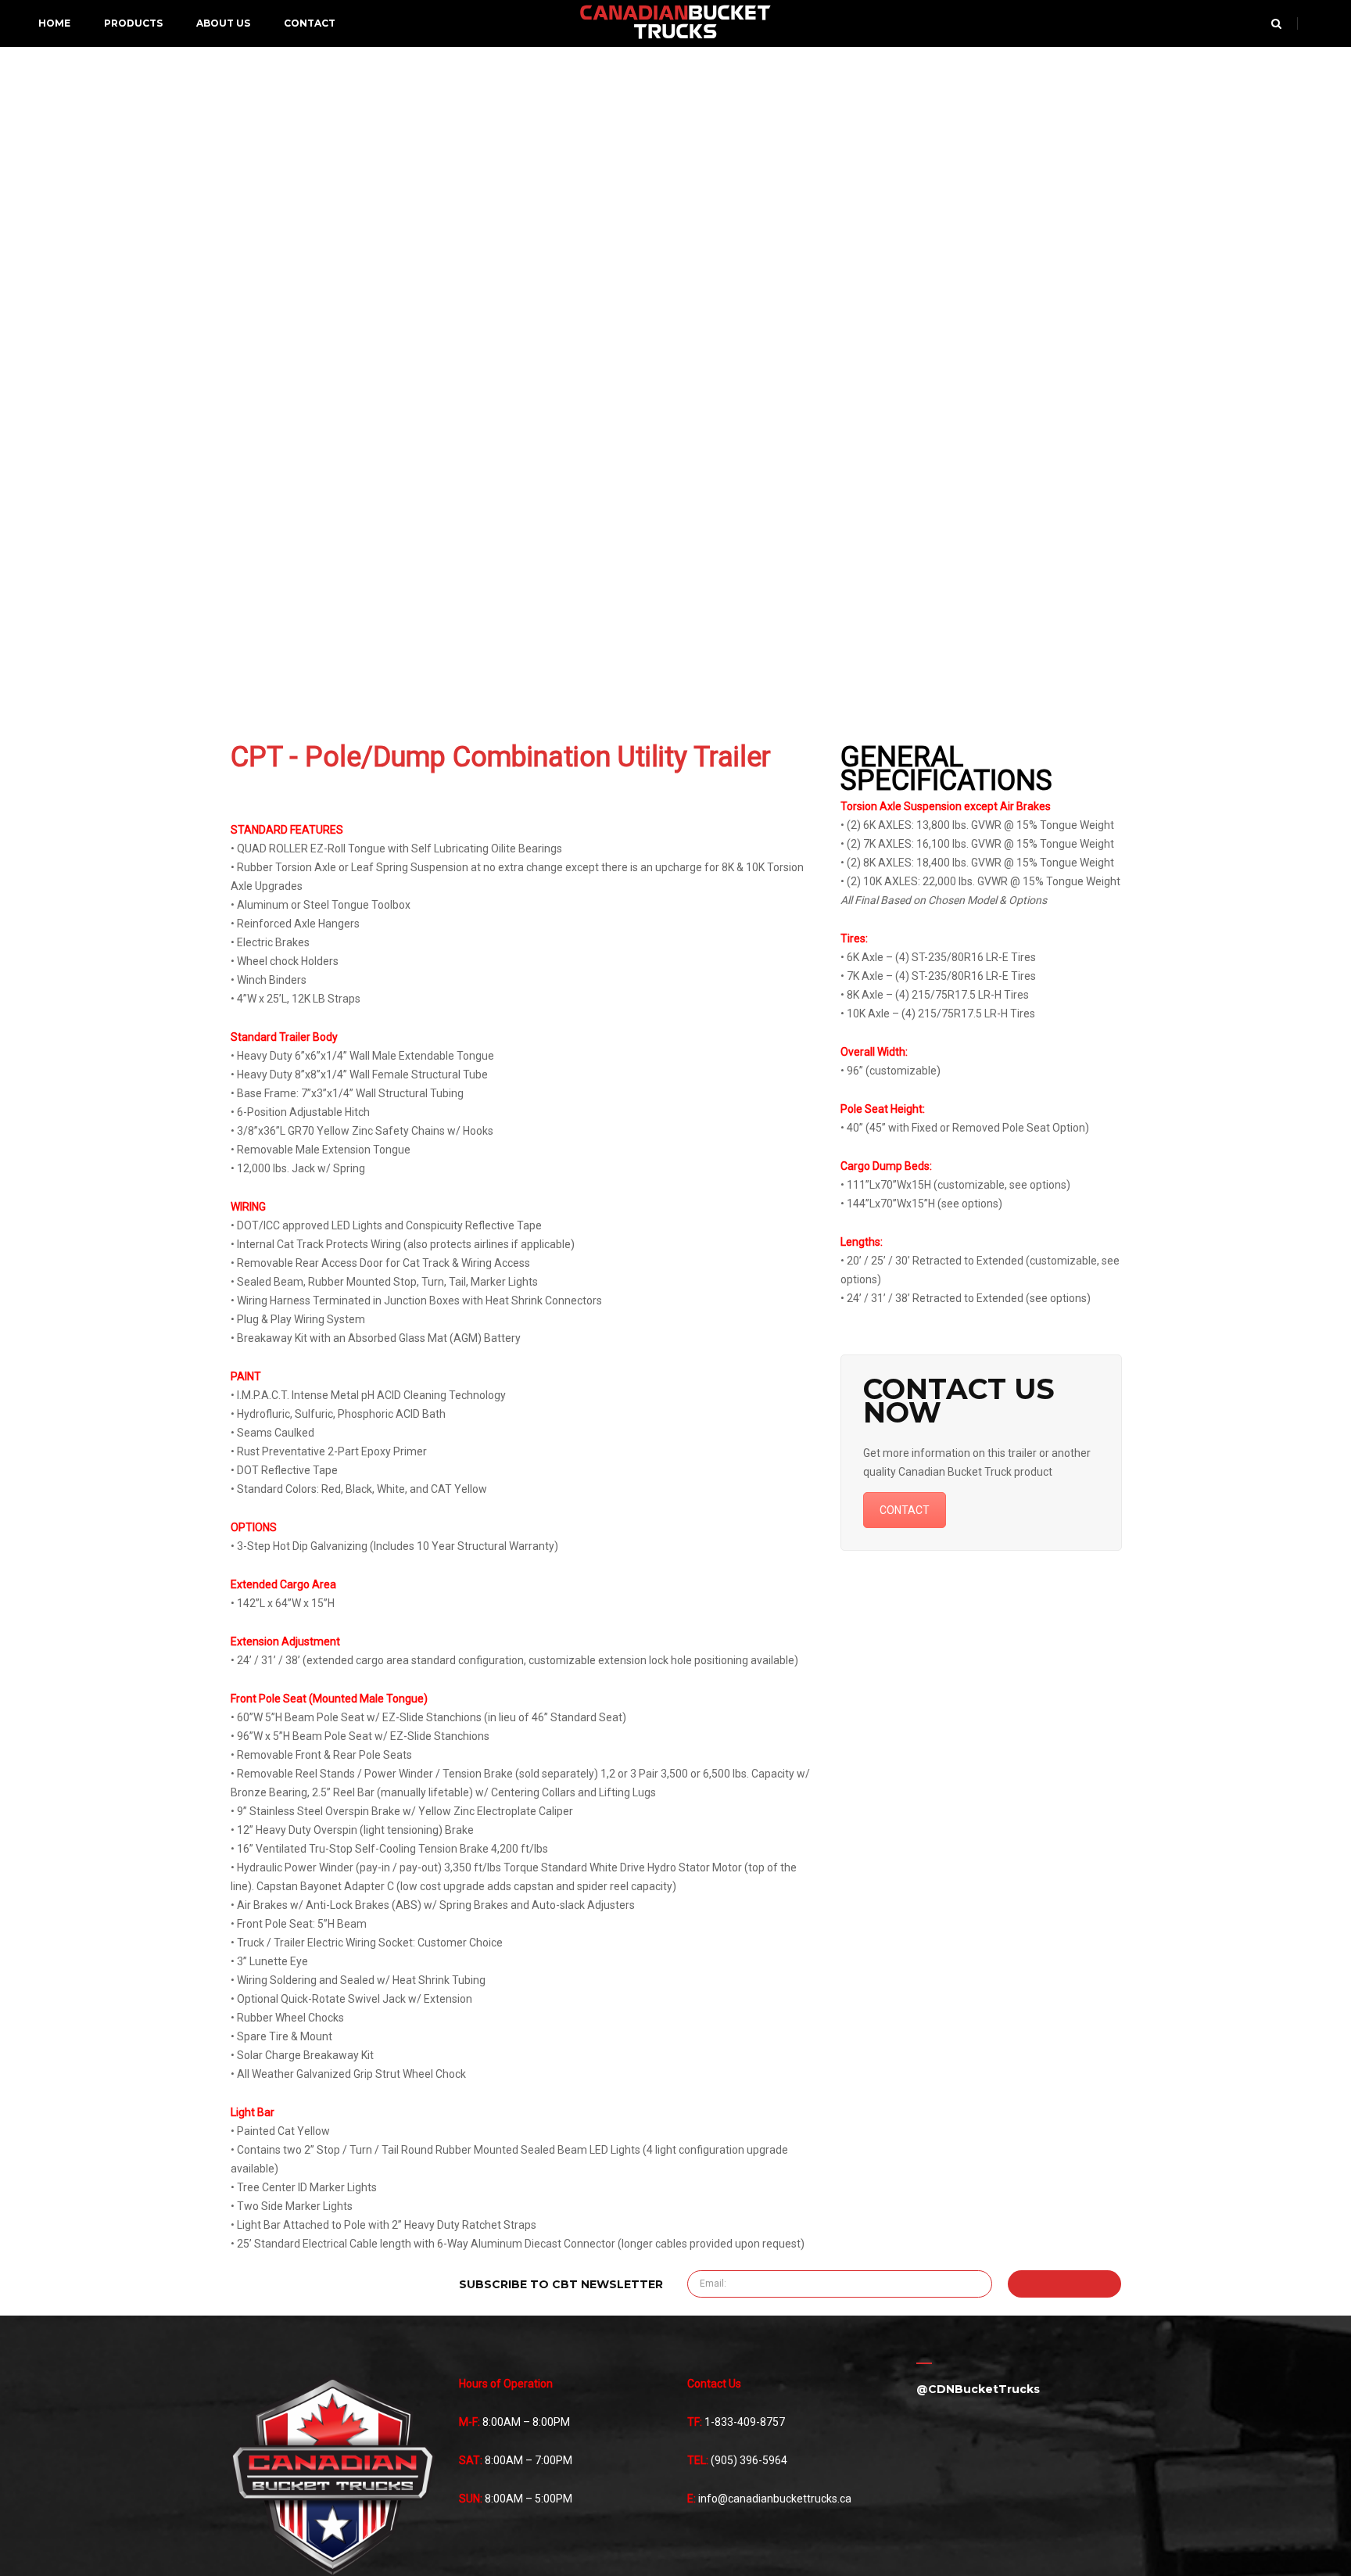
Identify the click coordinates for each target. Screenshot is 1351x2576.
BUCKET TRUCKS (675, 23)
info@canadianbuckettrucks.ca (775, 2499)
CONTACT (905, 1510)
